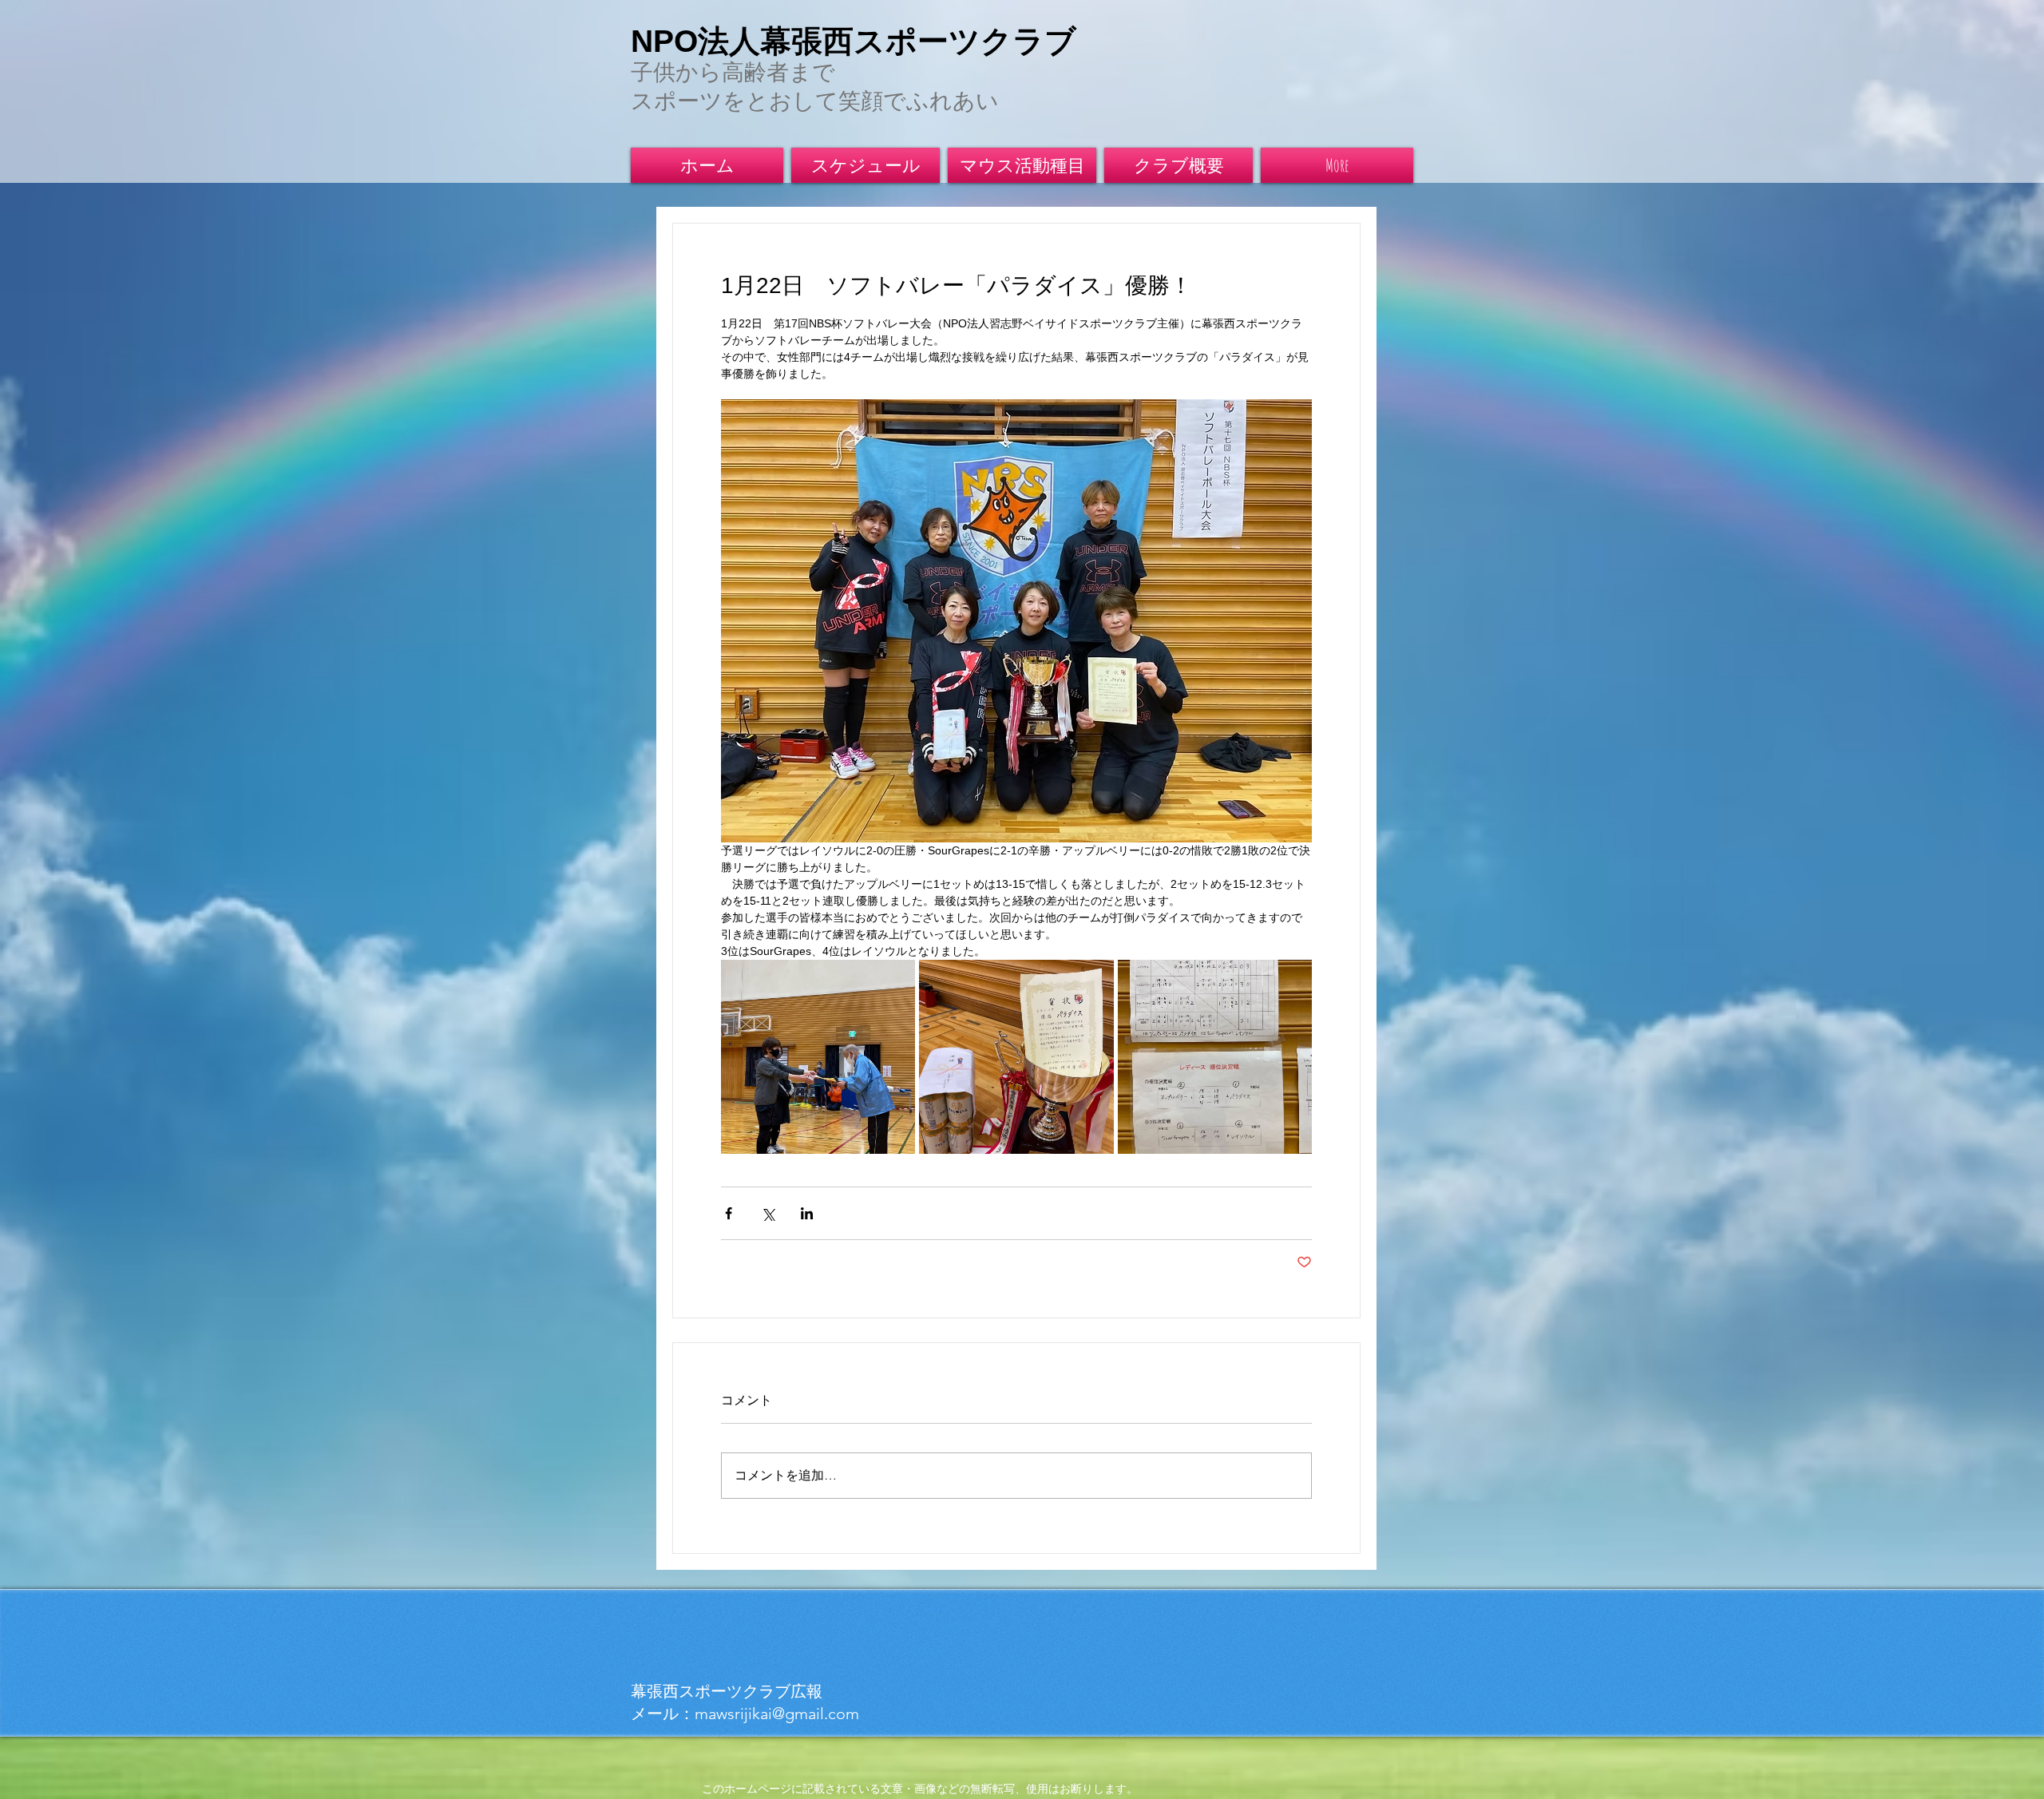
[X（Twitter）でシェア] (768, 1213)
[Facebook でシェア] (729, 1213)
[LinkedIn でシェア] (807, 1213)
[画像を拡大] (818, 1057)
